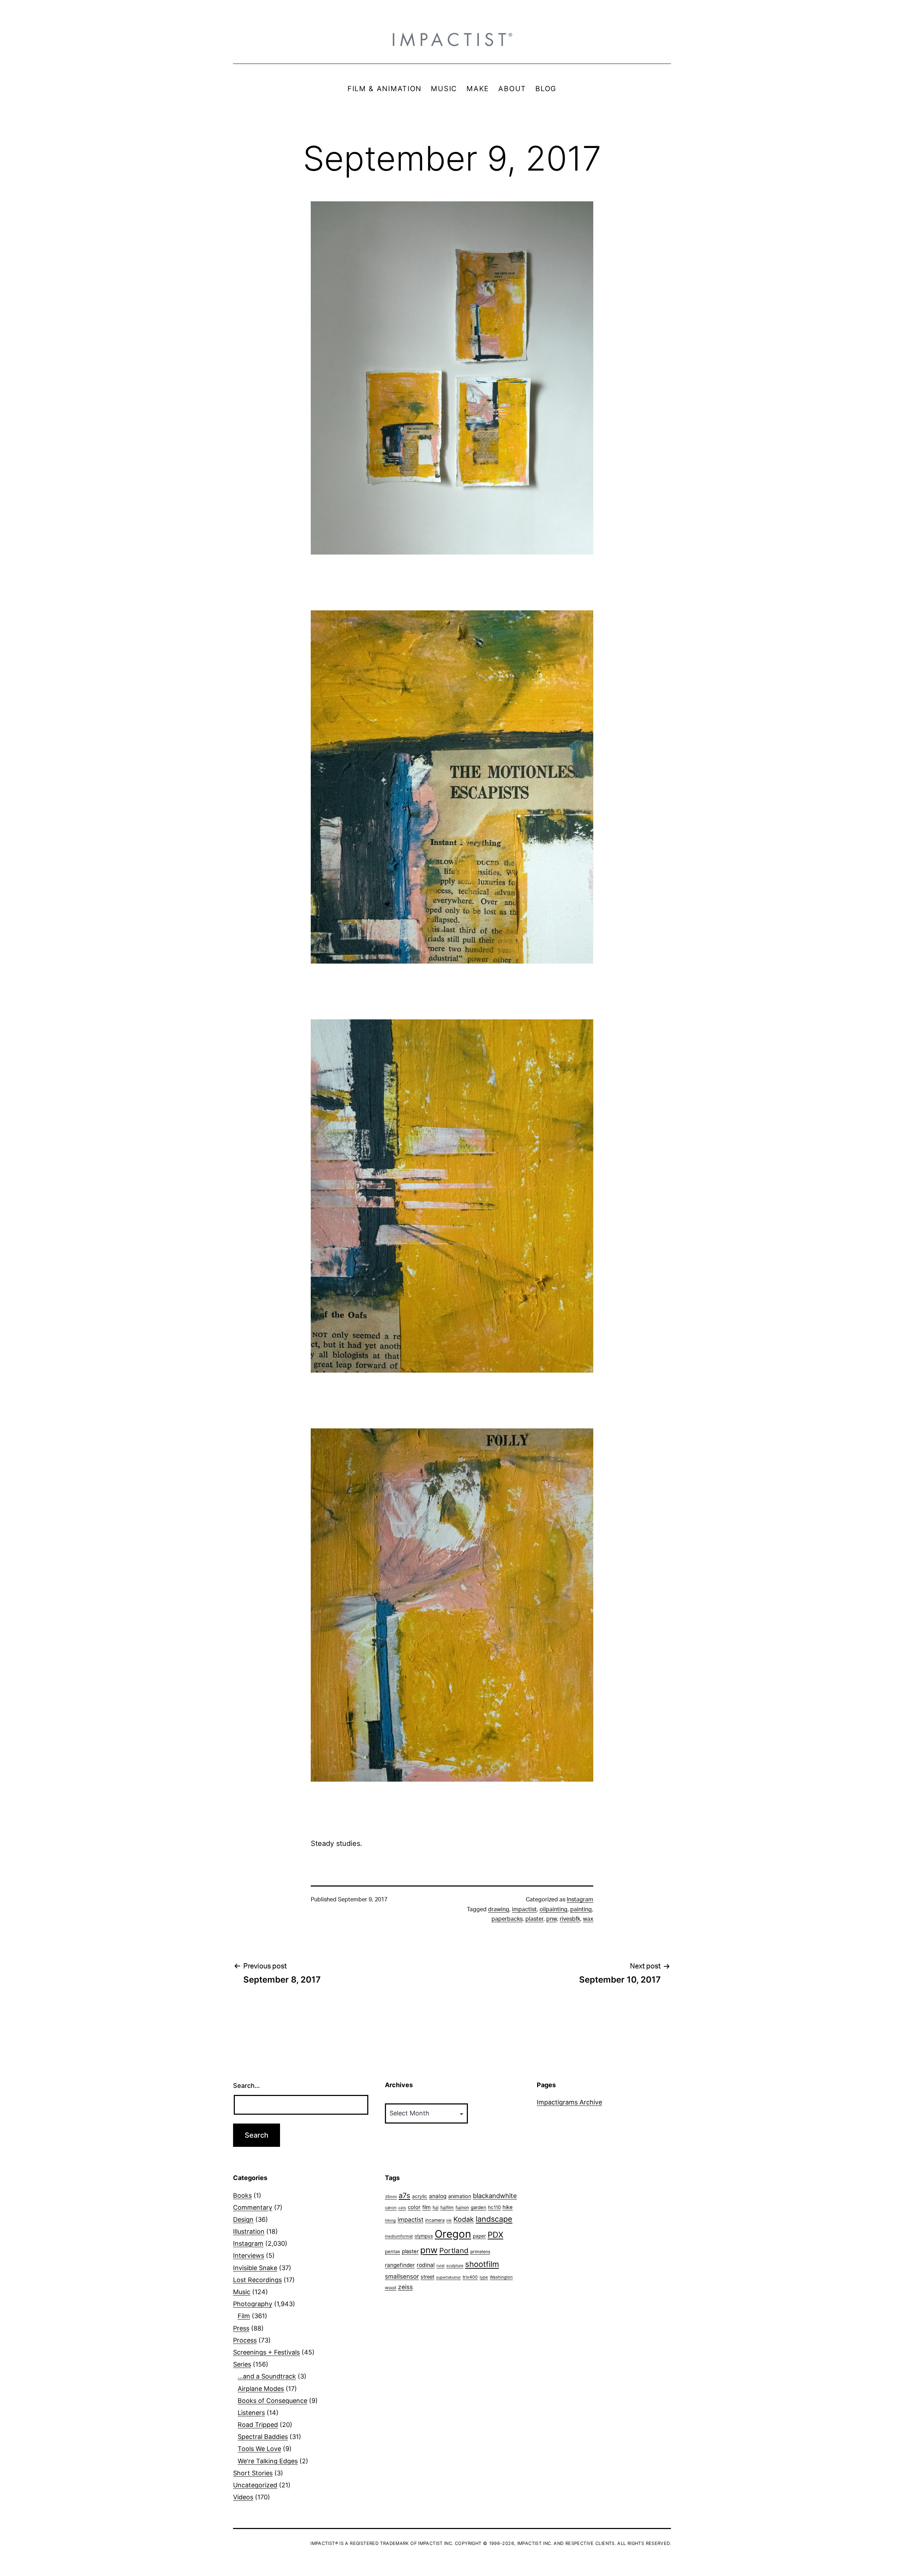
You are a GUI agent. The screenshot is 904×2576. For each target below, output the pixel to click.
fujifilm (447, 2207)
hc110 (494, 2207)
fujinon (462, 2207)
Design (243, 2219)
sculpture (455, 2266)
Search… (246, 2086)
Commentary (253, 2207)
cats (402, 2208)
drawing (499, 1909)
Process (245, 2340)
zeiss (405, 2287)
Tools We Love (259, 2449)
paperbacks (507, 1919)
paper (479, 2236)
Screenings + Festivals (266, 2352)
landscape (494, 2219)
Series (242, 2364)
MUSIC (444, 89)
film (427, 2207)
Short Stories (253, 2473)
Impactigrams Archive (569, 2102)
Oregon (453, 2234)
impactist (524, 1909)
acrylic (420, 2196)
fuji (436, 2207)
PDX (495, 2235)
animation (460, 2196)
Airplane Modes (261, 2389)
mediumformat (399, 2236)
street (427, 2277)
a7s (405, 2195)
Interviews (249, 2255)
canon (391, 2208)
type (484, 2277)
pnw (552, 1919)
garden (478, 2207)
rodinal (426, 2265)
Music (242, 2292)
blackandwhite (495, 2196)
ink (449, 2220)
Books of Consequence (272, 2401)
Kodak (464, 2219)
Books (242, 2195)
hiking (390, 2220)
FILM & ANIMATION (385, 89)
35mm (391, 2197)
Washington (501, 2277)
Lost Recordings (257, 2280)
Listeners (251, 2413)
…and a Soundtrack (267, 2376)
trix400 (470, 2277)
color (414, 2207)
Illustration (249, 2231)
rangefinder (400, 2265)
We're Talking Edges (268, 2461)
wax (588, 1919)
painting (581, 1909)
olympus (424, 2236)
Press (241, 2328)
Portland (454, 2251)
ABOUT (512, 89)
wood (391, 2288)
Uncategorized (255, 2485)
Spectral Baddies (263, 2437)
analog (438, 2196)
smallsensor (402, 2276)
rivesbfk (570, 1919)
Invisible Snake (255, 2268)
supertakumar (448, 2277)
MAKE (478, 89)
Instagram (580, 1900)
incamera (435, 2220)
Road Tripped (258, 2425)
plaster (534, 1919)
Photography (253, 2304)
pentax (392, 2251)
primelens (480, 2252)
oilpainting (554, 1909)
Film (244, 2316)
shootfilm (482, 2264)
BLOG (546, 89)
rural (441, 2266)
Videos (243, 2497)
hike (508, 2207)
